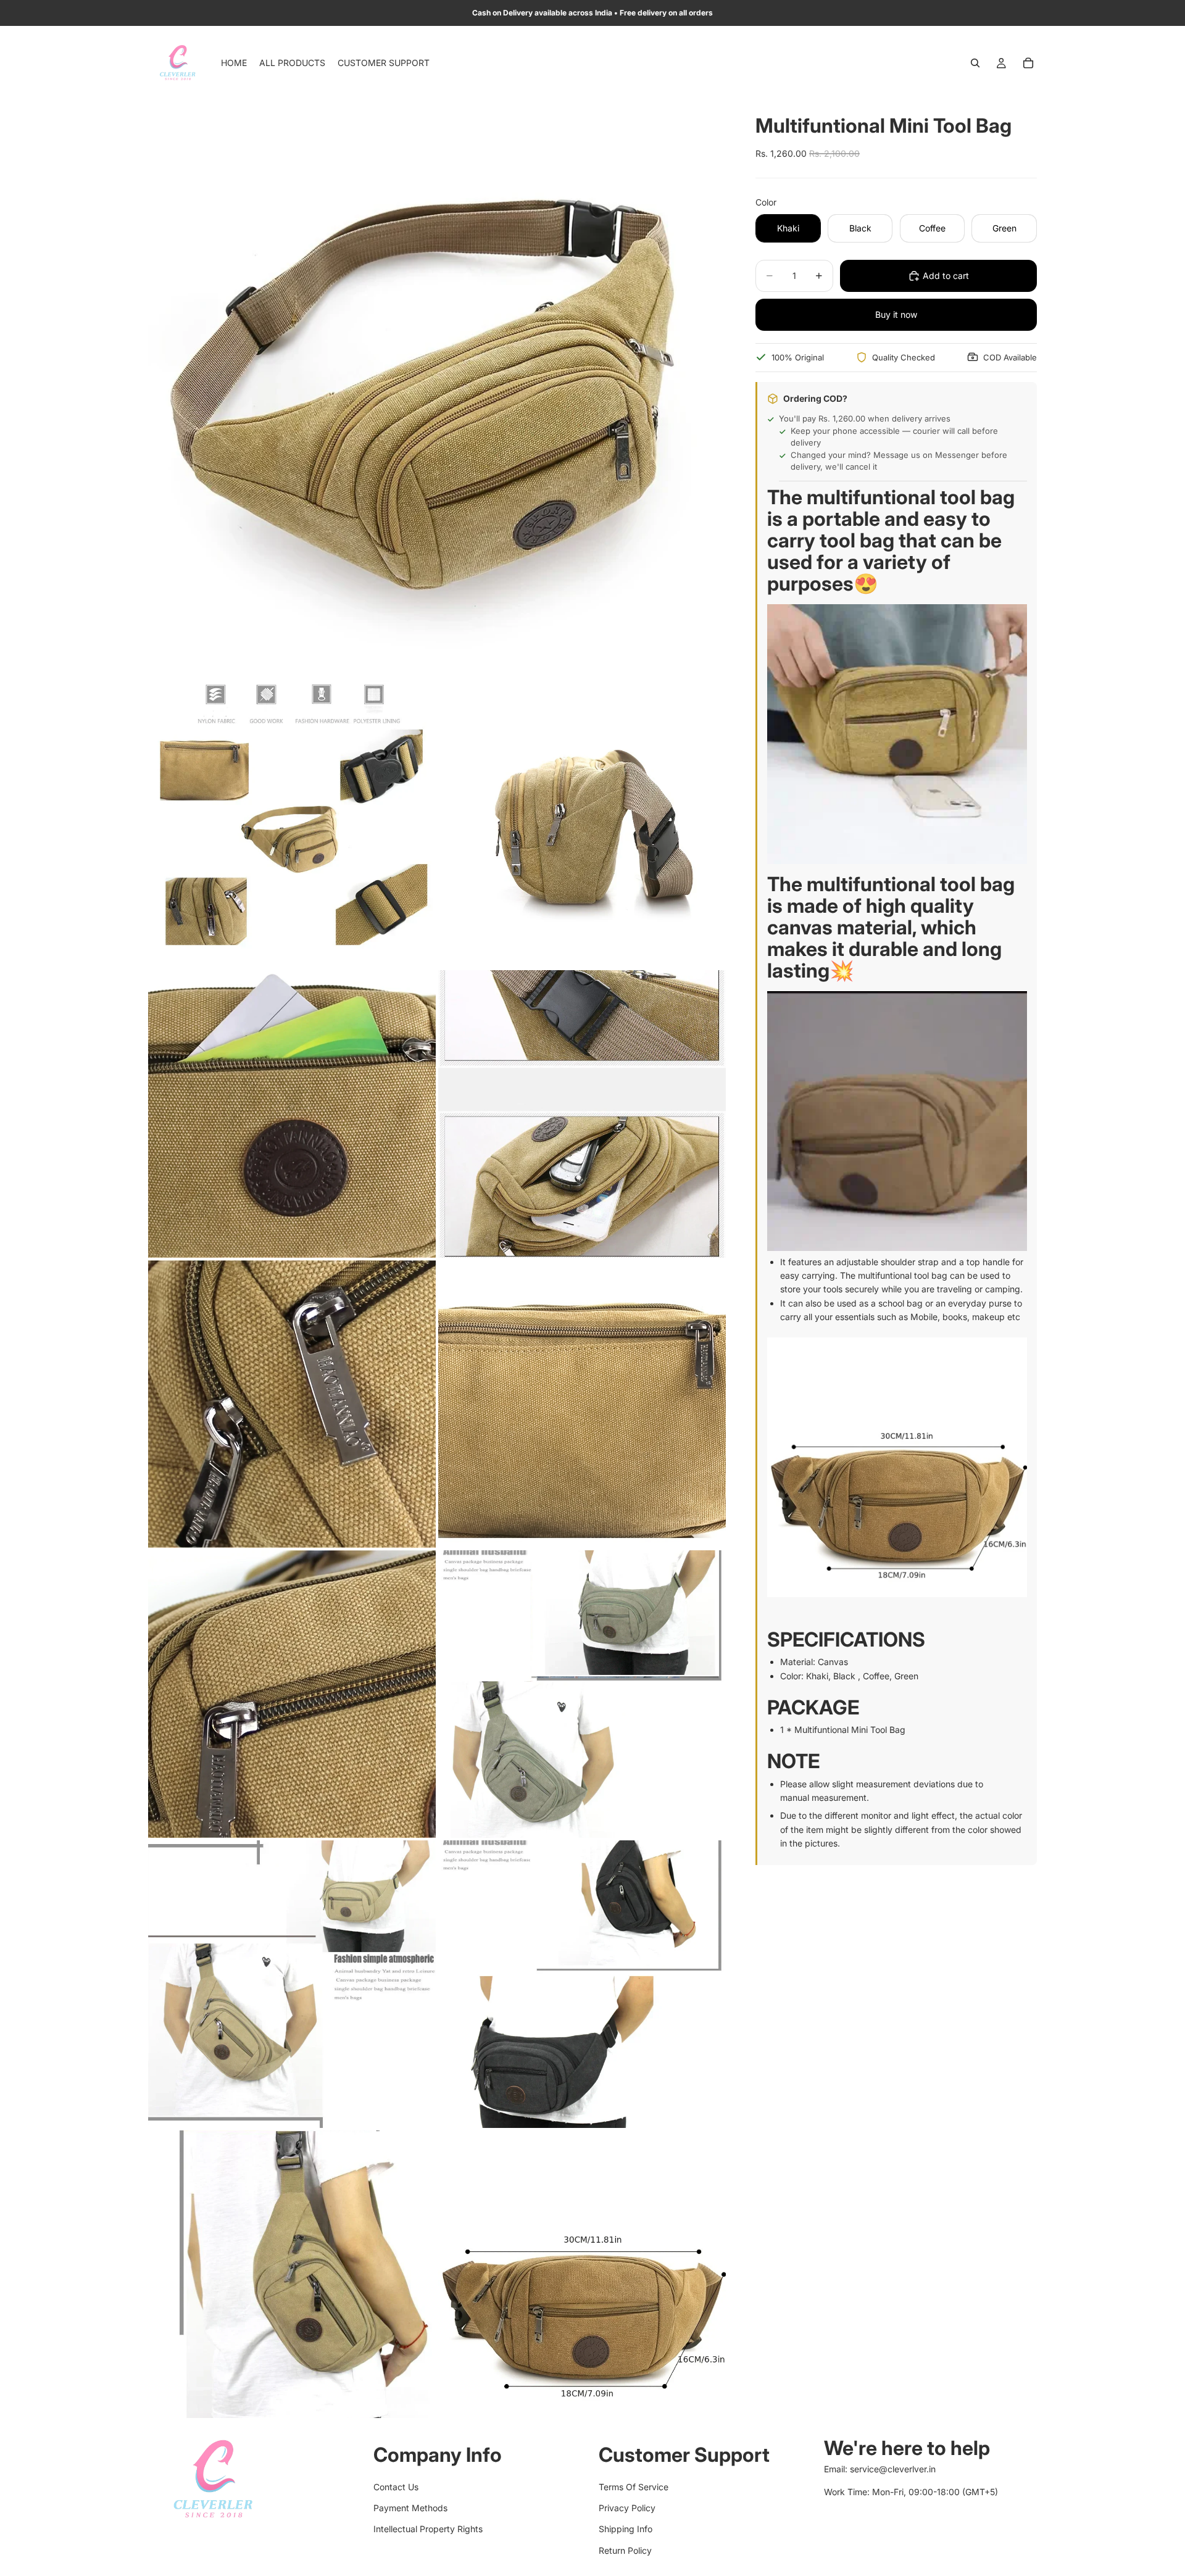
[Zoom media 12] (292, 2274)
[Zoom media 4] (292, 1114)
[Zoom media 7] (582, 1404)
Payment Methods (410, 2508)
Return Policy (625, 2550)
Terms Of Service (634, 2486)
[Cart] (1028, 63)
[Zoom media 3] (582, 824)
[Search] (975, 63)
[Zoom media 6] (292, 1404)
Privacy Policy (627, 2508)
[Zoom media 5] (582, 1114)
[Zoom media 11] (582, 1984)
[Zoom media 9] (582, 1694)
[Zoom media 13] (582, 2274)
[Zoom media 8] (292, 1694)
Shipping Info (626, 2529)
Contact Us (396, 2486)
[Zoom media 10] (292, 1984)
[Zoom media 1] (437, 389)
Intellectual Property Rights (428, 2529)
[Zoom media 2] (292, 824)
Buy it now (896, 314)
